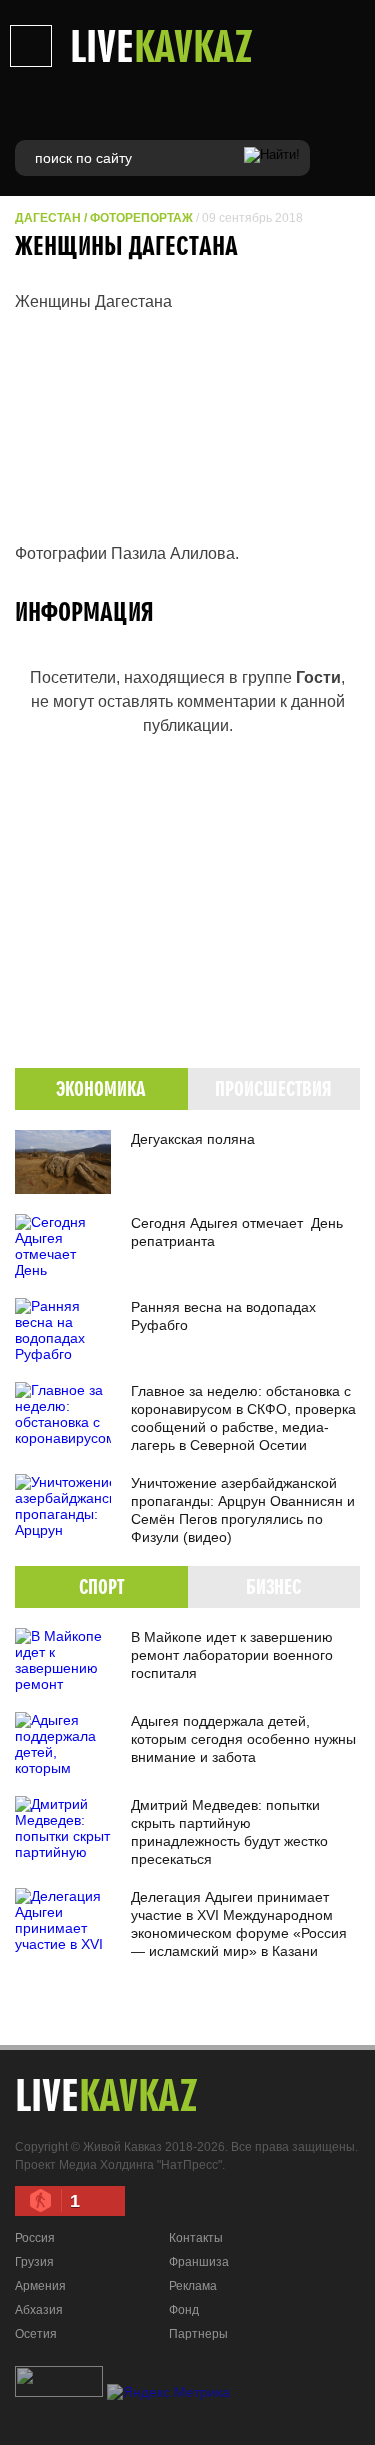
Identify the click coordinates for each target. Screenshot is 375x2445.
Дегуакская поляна (193, 1139)
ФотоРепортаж (141, 218)
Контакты (196, 2238)
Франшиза (199, 2262)
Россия (35, 2238)
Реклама (193, 2286)
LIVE (161, 45)
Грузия (34, 2262)
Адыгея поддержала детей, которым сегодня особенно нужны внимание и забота (243, 1739)
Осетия (36, 2334)
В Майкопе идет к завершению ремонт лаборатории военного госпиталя (232, 1655)
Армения (40, 2286)
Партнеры (198, 2334)
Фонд (184, 2310)
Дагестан (48, 218)
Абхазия (39, 2310)
